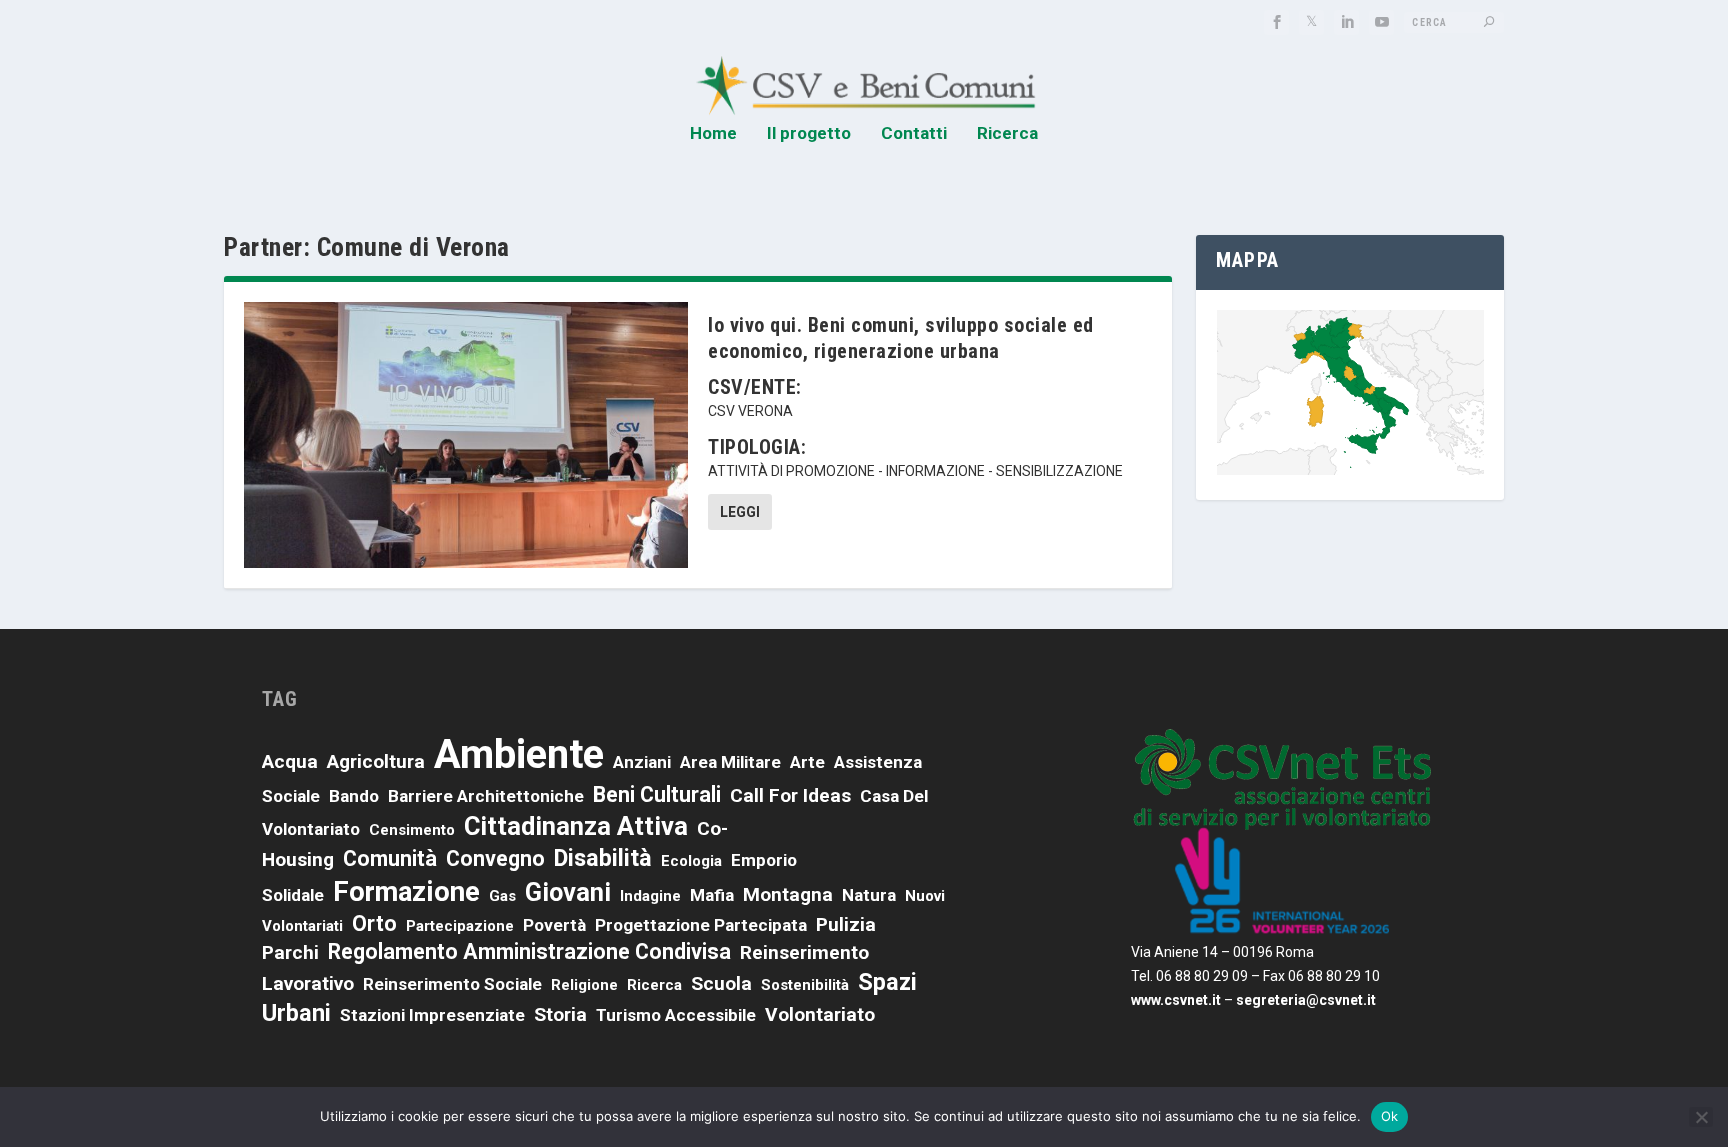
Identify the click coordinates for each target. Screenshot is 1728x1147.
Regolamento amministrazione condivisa (529, 951)
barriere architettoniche (486, 796)
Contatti (914, 134)
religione (584, 985)
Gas (502, 896)
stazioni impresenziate (432, 1015)
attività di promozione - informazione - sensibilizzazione (915, 471)
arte (807, 762)
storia (560, 1014)
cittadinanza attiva (576, 826)
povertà (554, 925)
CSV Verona (750, 411)
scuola (721, 983)
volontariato (820, 1014)
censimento (412, 830)
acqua (290, 761)
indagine (650, 896)
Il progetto (809, 134)
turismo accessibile (676, 1015)
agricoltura (376, 761)
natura (869, 895)
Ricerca (1007, 134)
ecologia (691, 861)
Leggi (740, 512)
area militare (730, 762)
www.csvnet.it (1176, 1000)
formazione (406, 891)
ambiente (519, 754)
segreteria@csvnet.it (1306, 1000)
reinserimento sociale (452, 984)
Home (713, 134)
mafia (712, 895)
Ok (1390, 1116)
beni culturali (657, 794)
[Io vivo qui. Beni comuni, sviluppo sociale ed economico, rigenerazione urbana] (466, 435)
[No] (1701, 1117)
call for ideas (790, 795)
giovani (568, 892)
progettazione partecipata (701, 925)
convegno (495, 858)
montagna (788, 894)
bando (354, 796)
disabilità (603, 858)
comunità (390, 858)
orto (374, 923)
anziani (642, 762)
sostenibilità (805, 985)
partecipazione (460, 926)
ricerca (654, 985)
